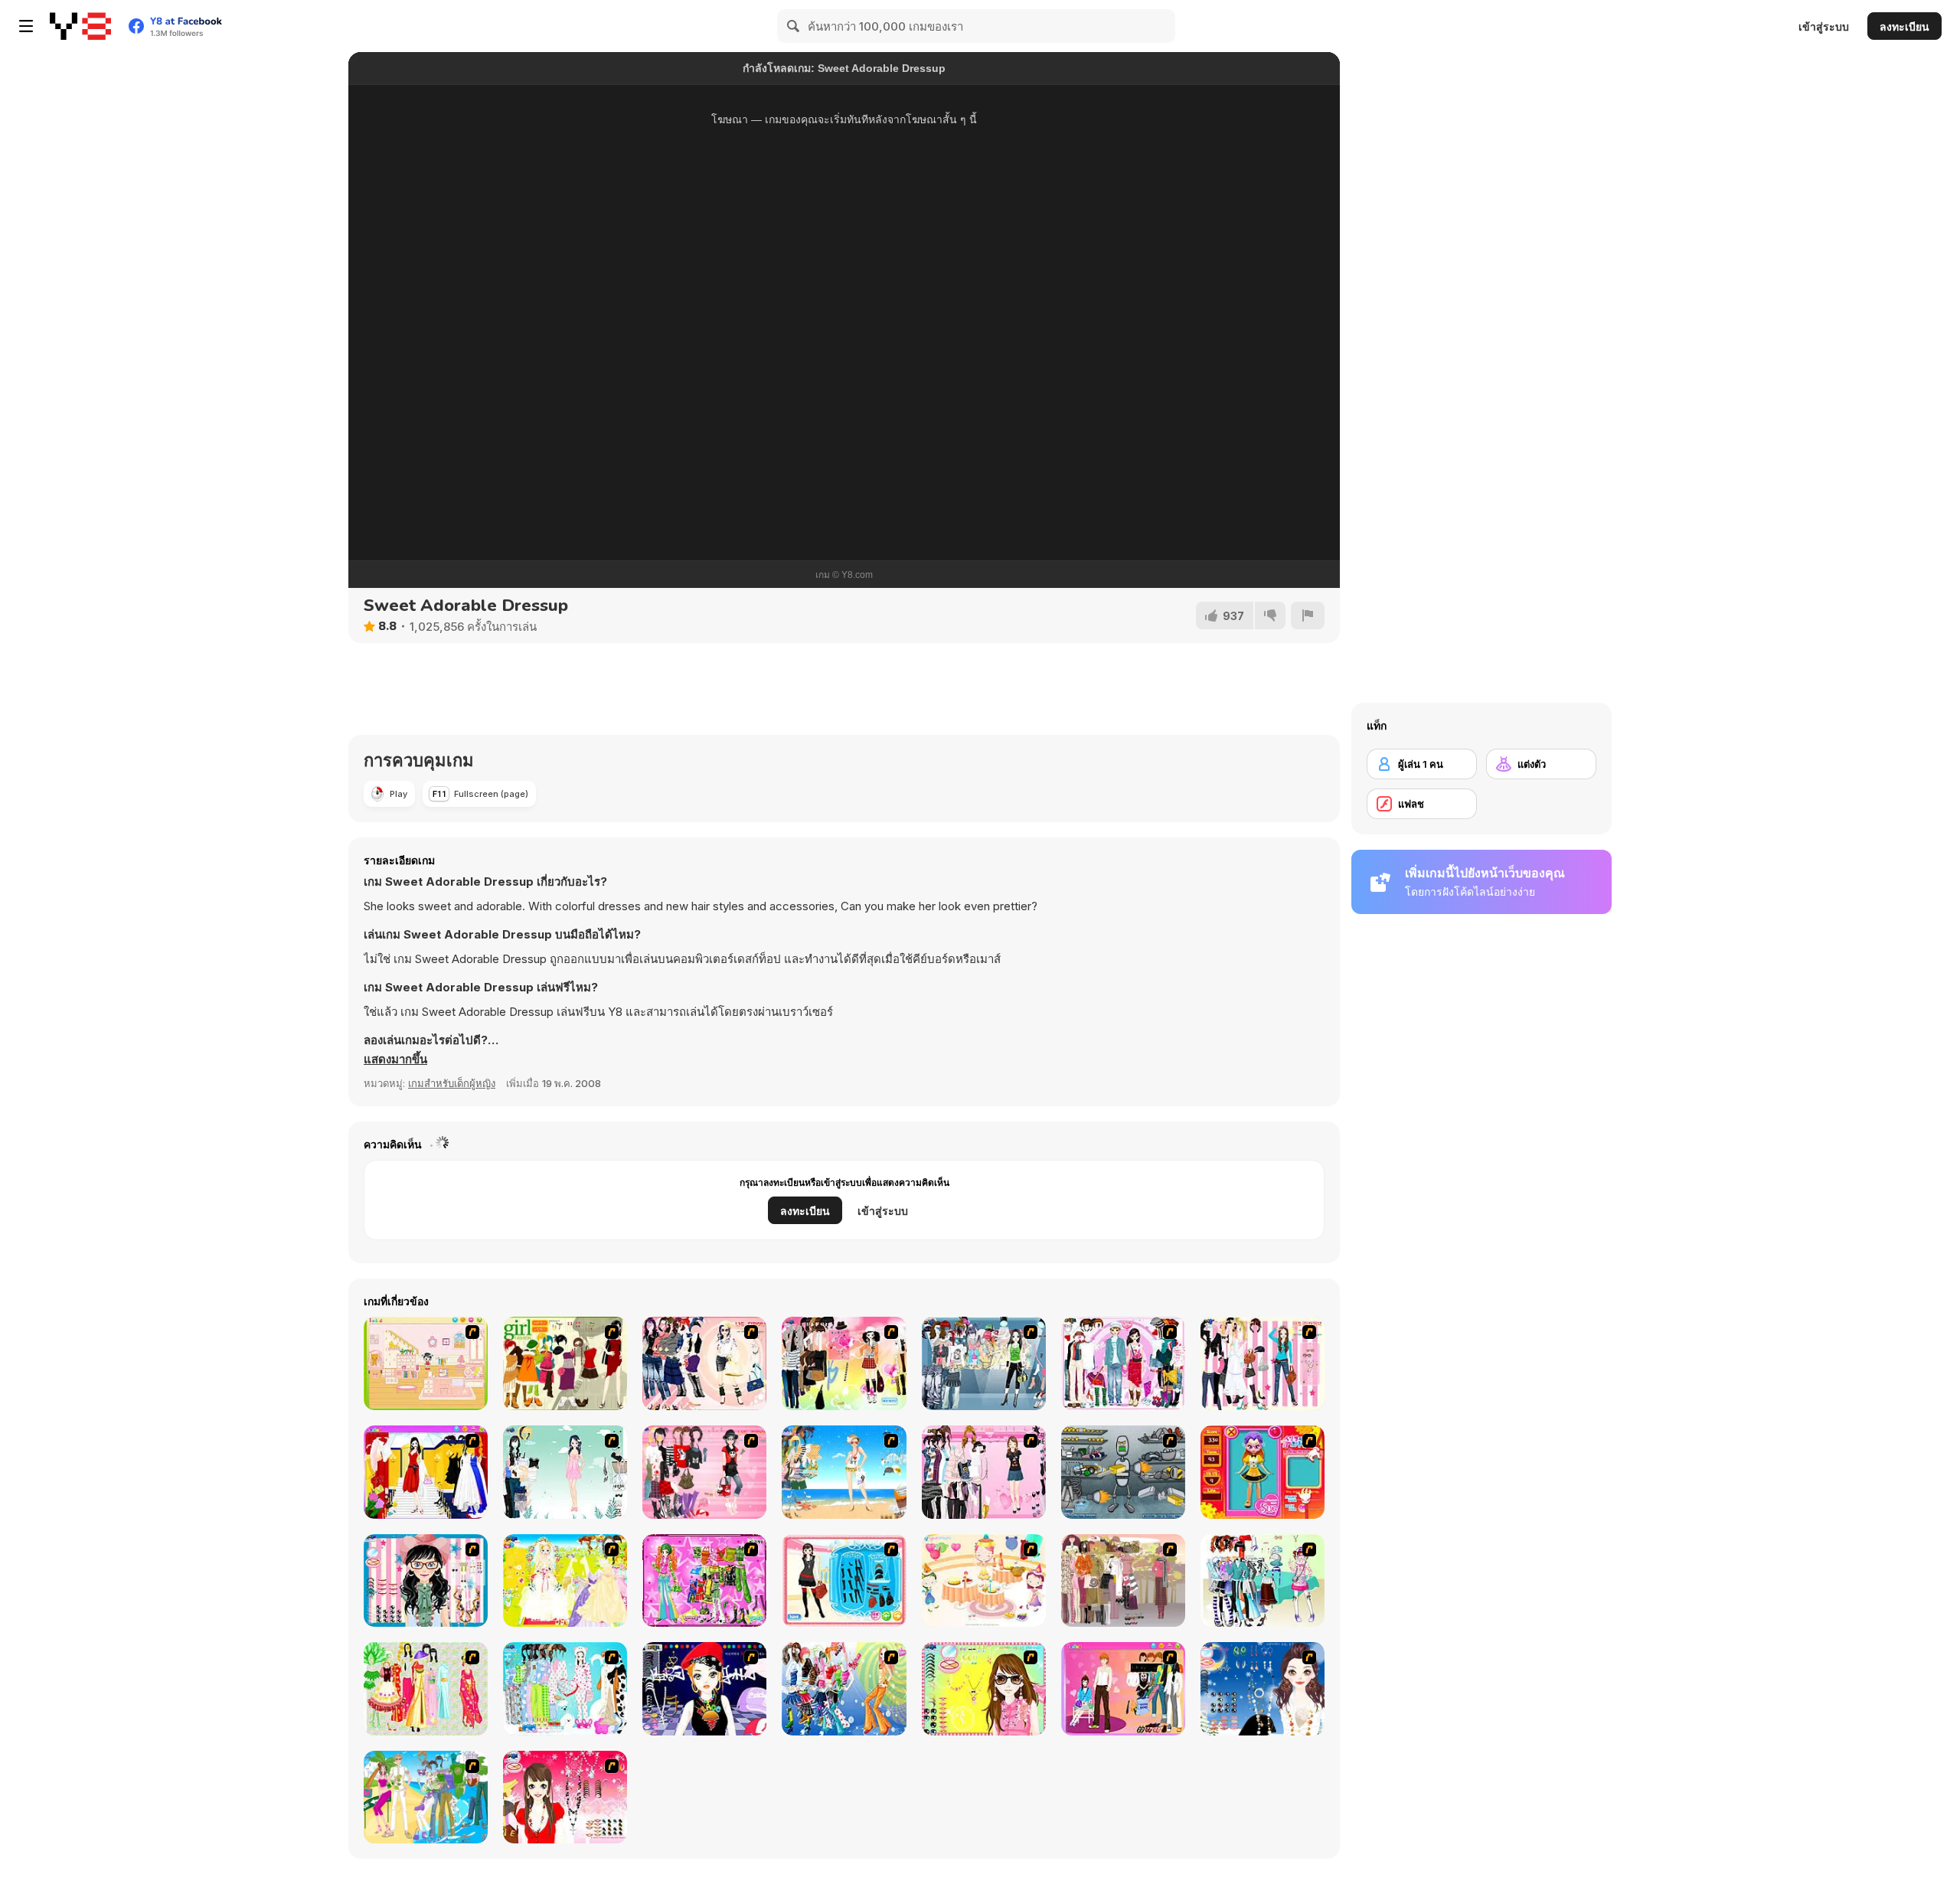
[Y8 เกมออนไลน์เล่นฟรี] (80, 26)
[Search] (794, 26)
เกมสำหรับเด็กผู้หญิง (452, 1083)
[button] (395, 1060)
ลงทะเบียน (1904, 26)
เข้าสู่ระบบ (1824, 26)
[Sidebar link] (26, 26)
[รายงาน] (1308, 615)
